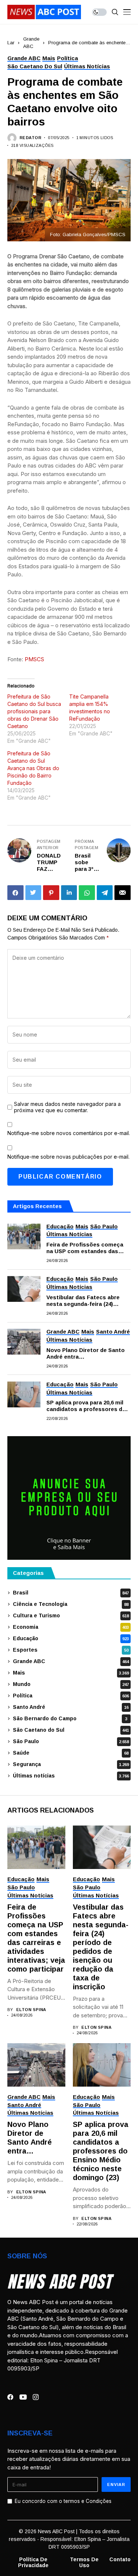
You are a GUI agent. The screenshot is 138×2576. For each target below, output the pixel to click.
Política (71, 1696)
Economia (71, 1627)
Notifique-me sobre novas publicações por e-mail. (68, 1157)
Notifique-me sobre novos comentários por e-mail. (69, 1133)
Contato (120, 2559)
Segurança (71, 1764)
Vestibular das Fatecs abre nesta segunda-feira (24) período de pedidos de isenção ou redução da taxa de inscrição (88, 1301)
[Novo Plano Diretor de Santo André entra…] (24, 1342)
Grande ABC (71, 1661)
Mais (71, 1673)
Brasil (71, 1593)
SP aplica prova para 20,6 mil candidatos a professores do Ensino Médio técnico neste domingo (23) (86, 1406)
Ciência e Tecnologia (71, 1604)
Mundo (71, 1684)
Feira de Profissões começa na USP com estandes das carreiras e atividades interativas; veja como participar (85, 1248)
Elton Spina (31, 2010)
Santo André (71, 1707)
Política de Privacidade (33, 2563)
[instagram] (36, 2397)
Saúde (71, 1753)
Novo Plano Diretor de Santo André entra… (86, 1353)
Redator (30, 138)
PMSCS (34, 659)
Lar (11, 43)
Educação (71, 1638)
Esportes (71, 1650)
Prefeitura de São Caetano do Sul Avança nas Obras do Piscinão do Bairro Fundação (33, 768)
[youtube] (23, 2397)
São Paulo (71, 1741)
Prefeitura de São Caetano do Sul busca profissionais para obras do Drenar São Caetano (34, 711)
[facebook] (10, 2397)
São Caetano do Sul (71, 1730)
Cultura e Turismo (71, 1615)
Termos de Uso (84, 2563)
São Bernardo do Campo (70, 1718)
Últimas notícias (71, 1776)
